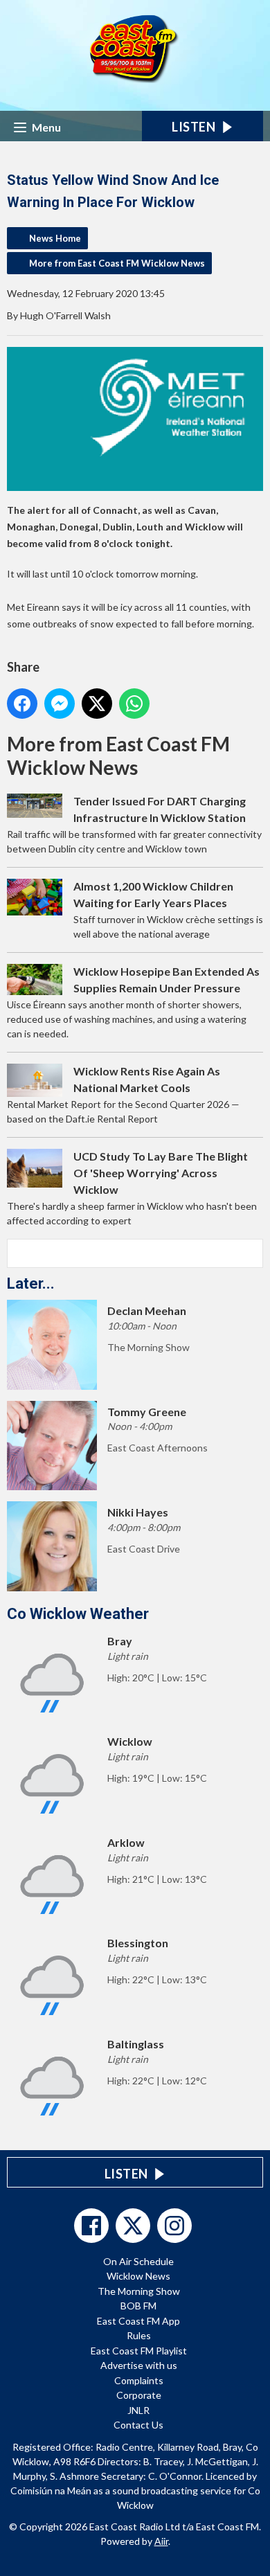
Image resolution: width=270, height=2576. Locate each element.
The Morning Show (139, 2291)
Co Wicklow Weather (78, 1614)
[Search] (251, 1253)
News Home (55, 238)
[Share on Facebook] (22, 704)
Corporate (139, 2395)
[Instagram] (174, 2226)
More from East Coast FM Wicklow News (117, 263)
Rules (139, 2335)
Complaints (139, 2380)
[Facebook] (91, 2226)
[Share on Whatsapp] (134, 704)
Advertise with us (139, 2365)
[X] (133, 2226)
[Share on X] (97, 704)
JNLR (138, 2410)
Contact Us (138, 2425)
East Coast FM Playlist (139, 2351)
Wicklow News (138, 2276)
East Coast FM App (138, 2321)
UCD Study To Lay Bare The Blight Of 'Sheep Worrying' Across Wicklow (161, 1173)
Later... (31, 1283)
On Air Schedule (138, 2261)
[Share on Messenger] (60, 704)
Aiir (161, 2541)
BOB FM (138, 2306)
